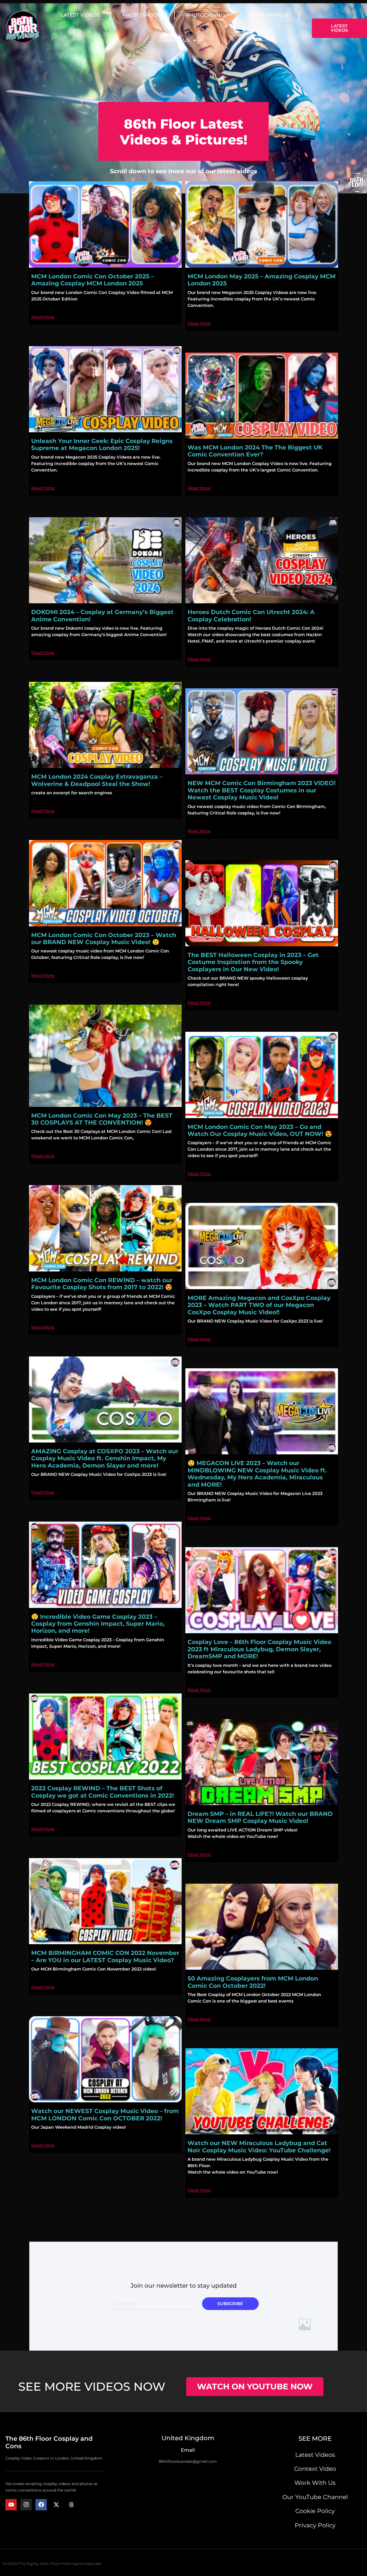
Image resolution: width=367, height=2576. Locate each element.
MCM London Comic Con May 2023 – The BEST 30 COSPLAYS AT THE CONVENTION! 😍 (102, 1119)
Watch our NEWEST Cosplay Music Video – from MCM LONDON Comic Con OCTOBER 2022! (105, 2115)
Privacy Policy (315, 2525)
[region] (183, 2560)
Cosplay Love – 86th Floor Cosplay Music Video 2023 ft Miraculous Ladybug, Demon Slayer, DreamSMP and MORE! (259, 1649)
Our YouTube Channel (315, 2497)
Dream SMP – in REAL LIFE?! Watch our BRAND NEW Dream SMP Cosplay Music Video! (260, 1817)
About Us (177, 40)
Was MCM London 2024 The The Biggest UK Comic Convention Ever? (255, 451)
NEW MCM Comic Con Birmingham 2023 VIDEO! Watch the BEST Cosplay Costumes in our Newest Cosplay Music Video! (262, 790)
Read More (43, 317)
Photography (206, 15)
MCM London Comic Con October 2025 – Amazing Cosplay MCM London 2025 (93, 280)
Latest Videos (80, 15)
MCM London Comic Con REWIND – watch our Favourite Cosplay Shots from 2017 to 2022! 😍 (102, 1284)
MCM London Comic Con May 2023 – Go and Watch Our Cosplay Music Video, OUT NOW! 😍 (260, 1130)
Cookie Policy (315, 2511)
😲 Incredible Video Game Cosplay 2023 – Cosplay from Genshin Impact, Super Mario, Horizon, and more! (98, 1624)
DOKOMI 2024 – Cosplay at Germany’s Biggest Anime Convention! (102, 616)
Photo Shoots (143, 15)
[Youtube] (11, 2505)
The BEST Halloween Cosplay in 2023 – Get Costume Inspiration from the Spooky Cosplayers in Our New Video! (253, 962)
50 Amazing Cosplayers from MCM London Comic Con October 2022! (253, 1982)
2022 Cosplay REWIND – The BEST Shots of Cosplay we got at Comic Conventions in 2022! (102, 1792)
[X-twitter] (56, 2505)
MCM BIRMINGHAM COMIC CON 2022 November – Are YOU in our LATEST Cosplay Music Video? (105, 1956)
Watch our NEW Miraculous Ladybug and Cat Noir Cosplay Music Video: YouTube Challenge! (259, 2147)
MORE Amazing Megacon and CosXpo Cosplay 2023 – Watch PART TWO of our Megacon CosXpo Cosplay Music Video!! (259, 1305)
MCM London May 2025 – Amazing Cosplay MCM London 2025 (262, 280)
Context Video (315, 2469)
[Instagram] (26, 2505)
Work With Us (268, 15)
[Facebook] (41, 2505)
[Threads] (71, 2505)
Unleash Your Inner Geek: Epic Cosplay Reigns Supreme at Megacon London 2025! (102, 444)
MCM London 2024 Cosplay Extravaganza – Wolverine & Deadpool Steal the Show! (97, 780)
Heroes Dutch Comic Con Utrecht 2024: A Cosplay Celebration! (251, 616)
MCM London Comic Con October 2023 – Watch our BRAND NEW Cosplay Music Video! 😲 (104, 939)
